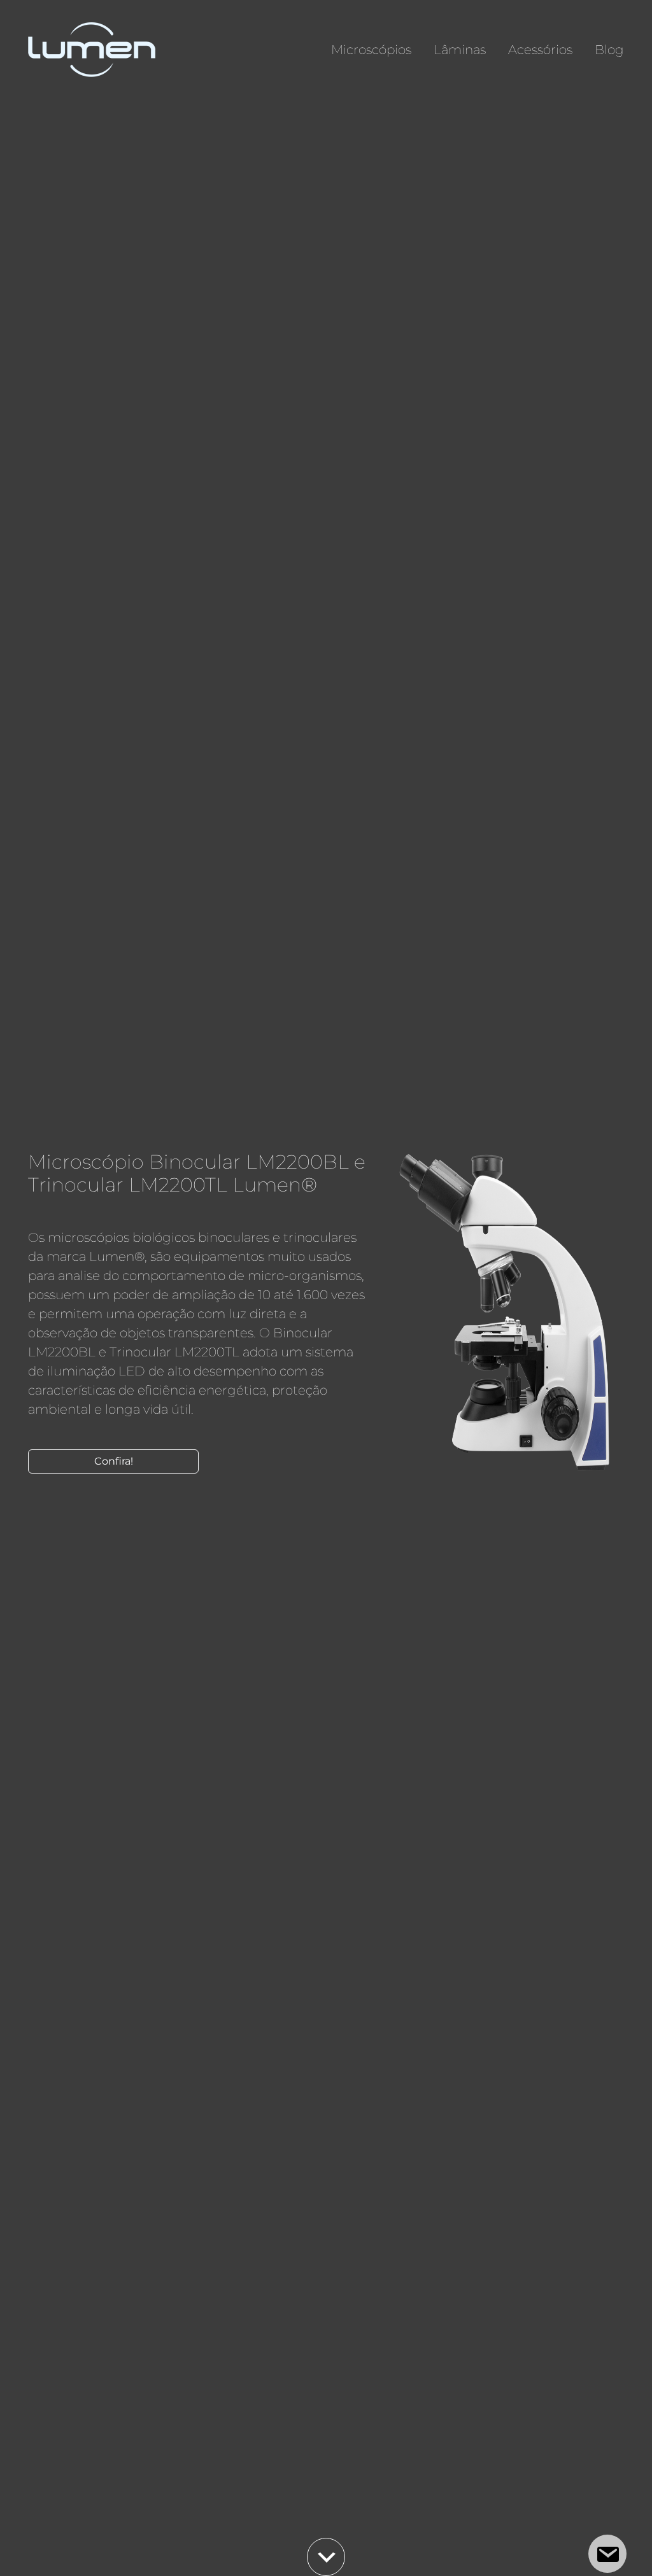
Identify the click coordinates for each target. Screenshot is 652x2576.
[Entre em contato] (607, 2554)
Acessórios (540, 50)
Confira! (114, 1461)
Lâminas (460, 50)
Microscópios (371, 50)
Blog (609, 50)
